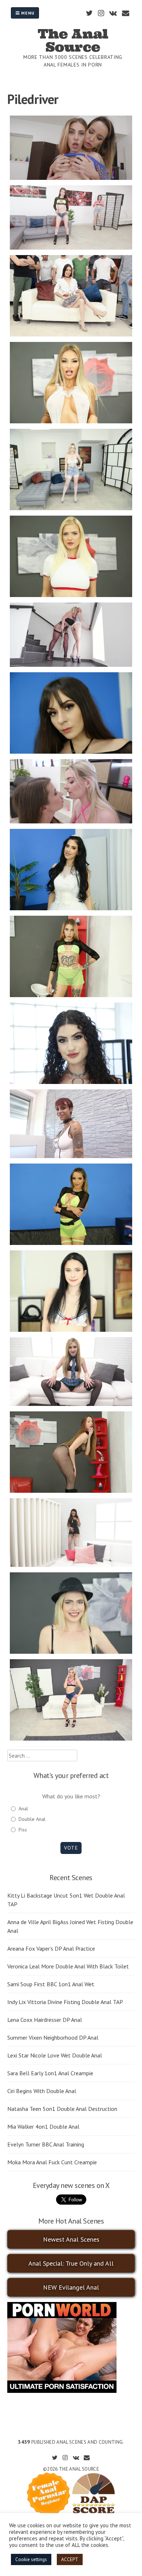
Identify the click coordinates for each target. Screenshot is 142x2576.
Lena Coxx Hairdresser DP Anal (45, 2020)
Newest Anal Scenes (71, 2239)
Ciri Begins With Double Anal (42, 2091)
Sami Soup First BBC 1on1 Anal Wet (51, 1984)
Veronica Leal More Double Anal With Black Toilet (68, 1966)
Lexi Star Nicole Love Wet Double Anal (55, 2055)
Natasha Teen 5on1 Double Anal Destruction (62, 2109)
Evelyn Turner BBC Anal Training (46, 2144)
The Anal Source (73, 40)
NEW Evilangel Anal (71, 2287)
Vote (71, 1848)
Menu (27, 13)
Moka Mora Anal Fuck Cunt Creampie (52, 2162)
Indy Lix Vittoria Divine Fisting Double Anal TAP (65, 2002)
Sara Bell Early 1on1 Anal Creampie (50, 2073)
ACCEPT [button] (70, 2559)
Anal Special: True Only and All (71, 2263)
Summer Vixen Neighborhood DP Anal (53, 2037)
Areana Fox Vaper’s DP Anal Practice (51, 1948)
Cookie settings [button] (31, 2559)
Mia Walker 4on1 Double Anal (43, 2126)
